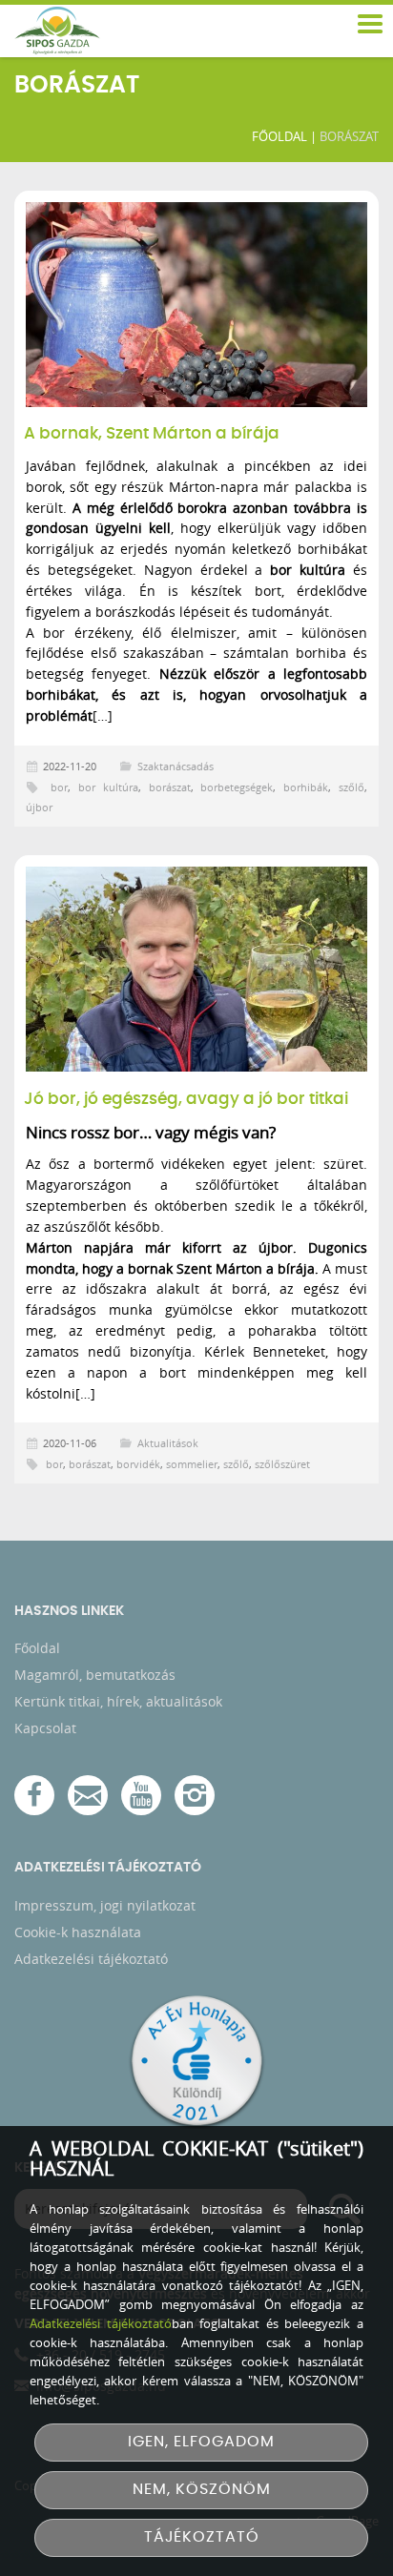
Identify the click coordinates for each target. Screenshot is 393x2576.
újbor (39, 807)
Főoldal (279, 136)
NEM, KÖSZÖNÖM (202, 2490)
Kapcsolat (45, 1728)
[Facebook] (34, 1795)
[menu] (369, 25)
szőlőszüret (282, 1464)
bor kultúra (108, 787)
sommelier (192, 1464)
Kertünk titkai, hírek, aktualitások (118, 1701)
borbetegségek (237, 787)
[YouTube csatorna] (141, 1795)
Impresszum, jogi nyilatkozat (105, 1905)
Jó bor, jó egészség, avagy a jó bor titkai (186, 1099)
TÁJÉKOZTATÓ (202, 2537)
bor (59, 787)
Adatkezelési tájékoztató (91, 1959)
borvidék (138, 1464)
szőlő (352, 787)
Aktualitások (168, 1443)
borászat (170, 787)
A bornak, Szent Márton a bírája (152, 434)
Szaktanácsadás (176, 766)
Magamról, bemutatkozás (95, 1675)
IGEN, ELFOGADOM (201, 2442)
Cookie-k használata (78, 1932)
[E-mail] (88, 1795)
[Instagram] (195, 1795)
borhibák (306, 787)
